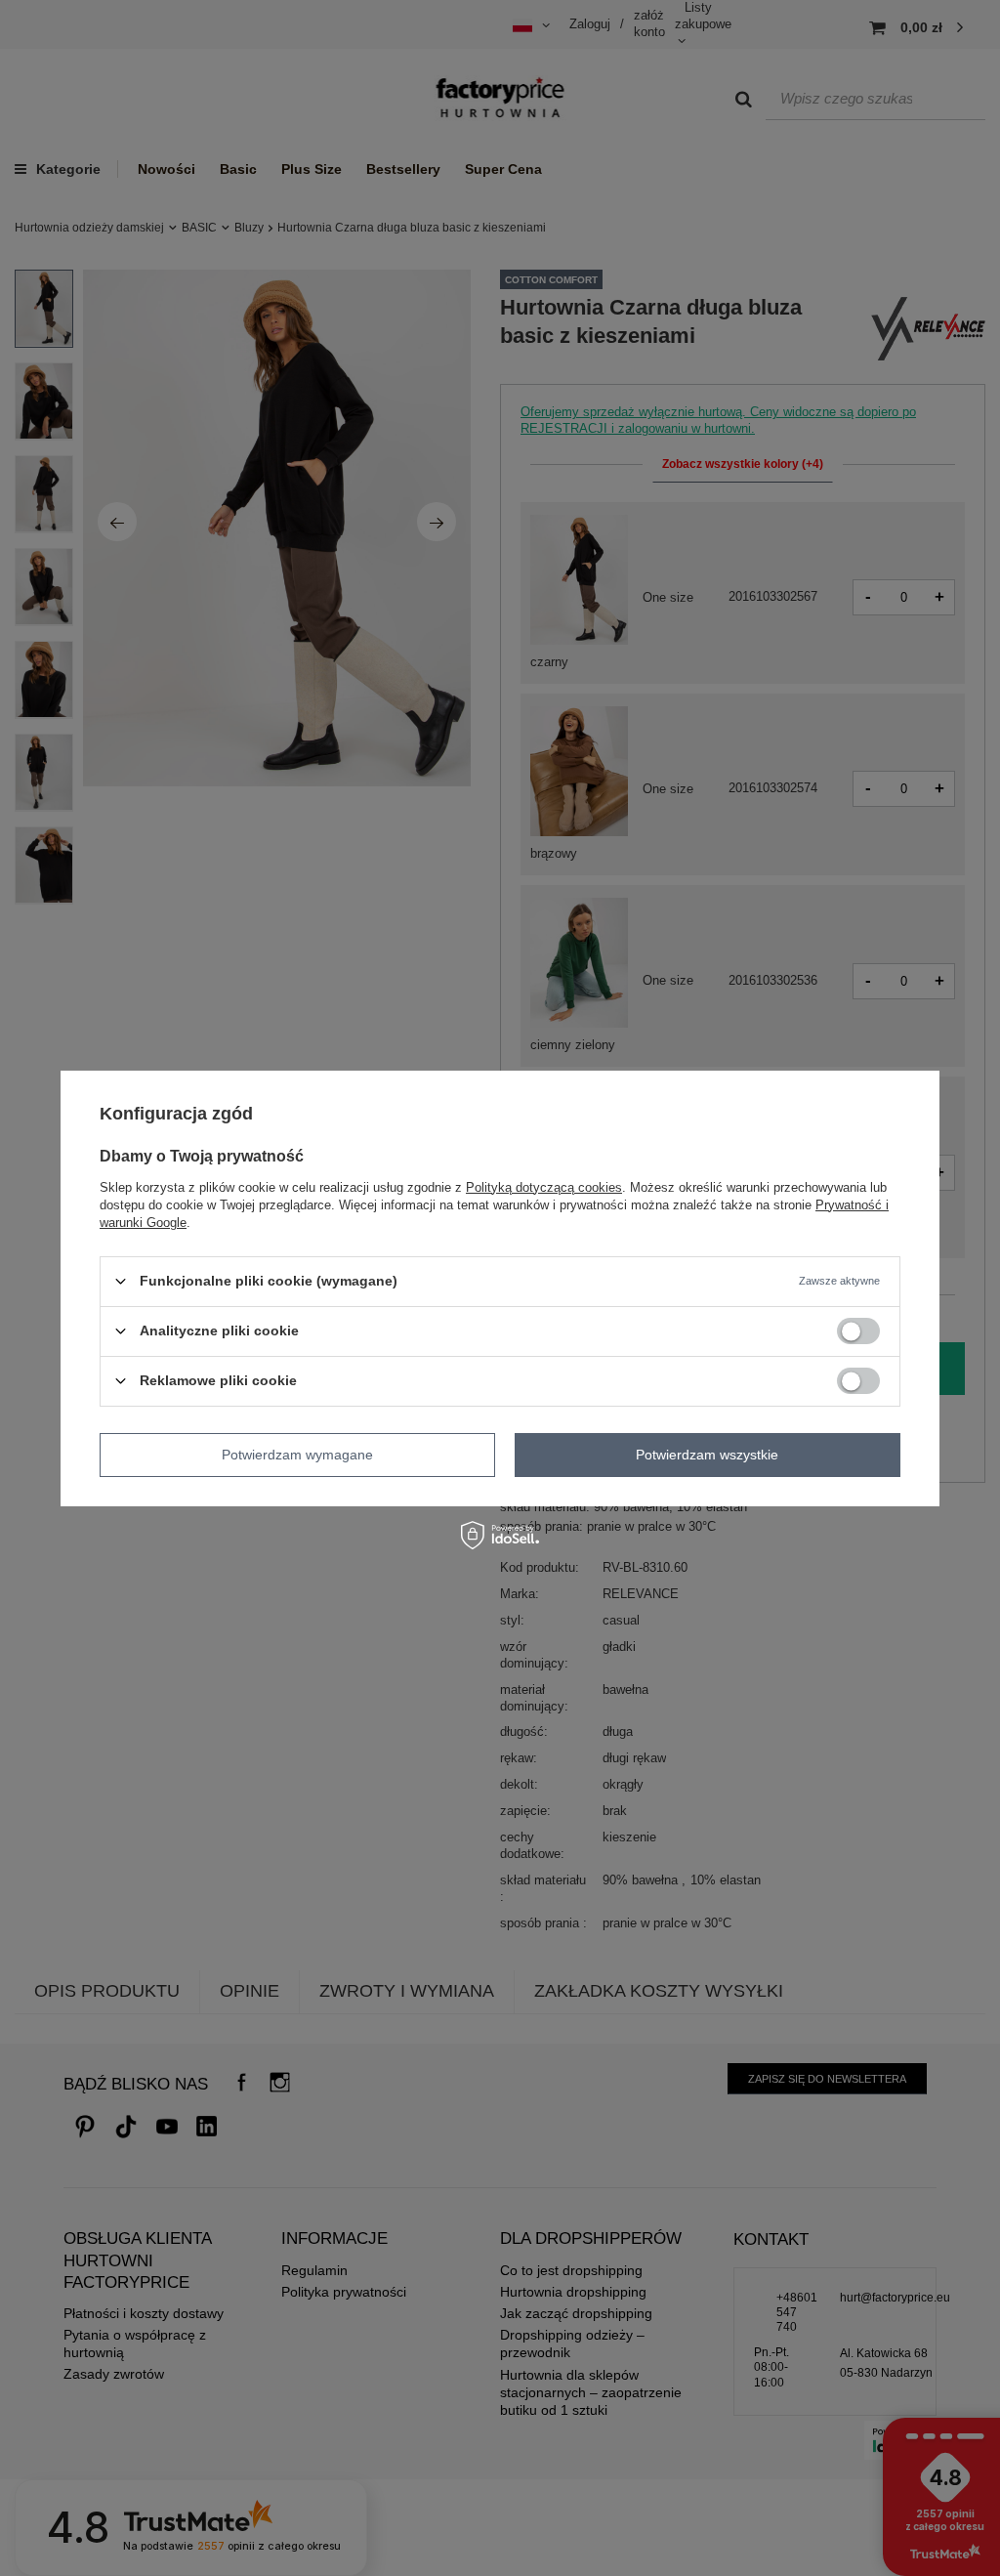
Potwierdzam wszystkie (707, 1455)
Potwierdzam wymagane (297, 1455)
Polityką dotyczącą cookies (544, 1186)
